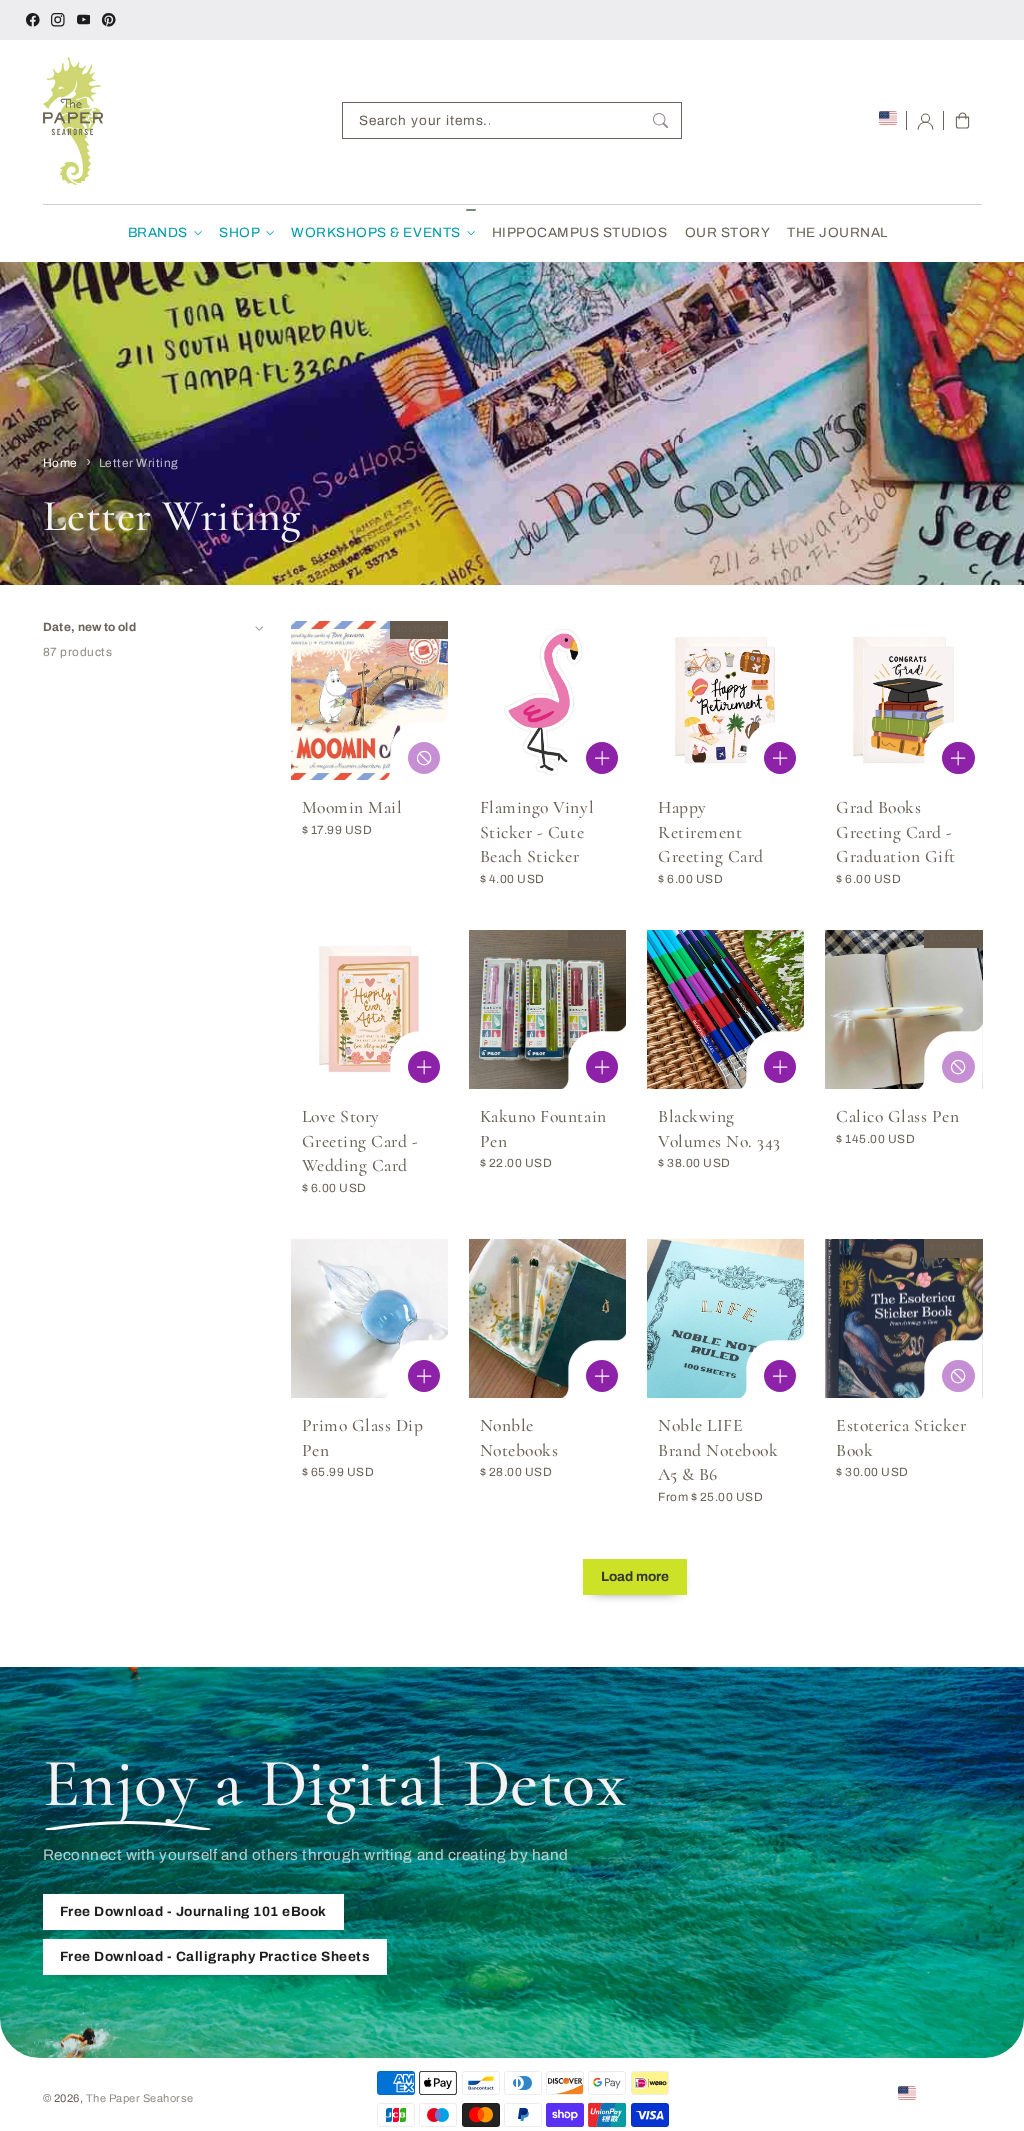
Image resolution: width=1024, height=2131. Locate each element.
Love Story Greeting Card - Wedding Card (360, 1141)
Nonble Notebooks (519, 1438)
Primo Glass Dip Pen (363, 1438)
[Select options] (602, 1067)
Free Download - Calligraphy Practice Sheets (215, 1956)
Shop (239, 232)
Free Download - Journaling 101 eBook (193, 1911)
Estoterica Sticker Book (901, 1438)
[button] (962, 120)
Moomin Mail (352, 807)
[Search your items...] (660, 121)
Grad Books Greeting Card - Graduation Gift (896, 832)
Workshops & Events (375, 232)
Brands (158, 232)
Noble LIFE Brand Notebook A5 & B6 (718, 1450)
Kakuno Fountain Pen (543, 1129)
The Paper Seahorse (140, 2098)
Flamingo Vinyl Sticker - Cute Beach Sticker (537, 832)
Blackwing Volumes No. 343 (719, 1129)
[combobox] (512, 120)
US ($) (937, 2092)
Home (60, 463)
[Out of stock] (424, 758)
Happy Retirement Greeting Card (711, 832)
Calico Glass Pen (897, 1116)
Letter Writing (139, 463)
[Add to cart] (602, 758)
